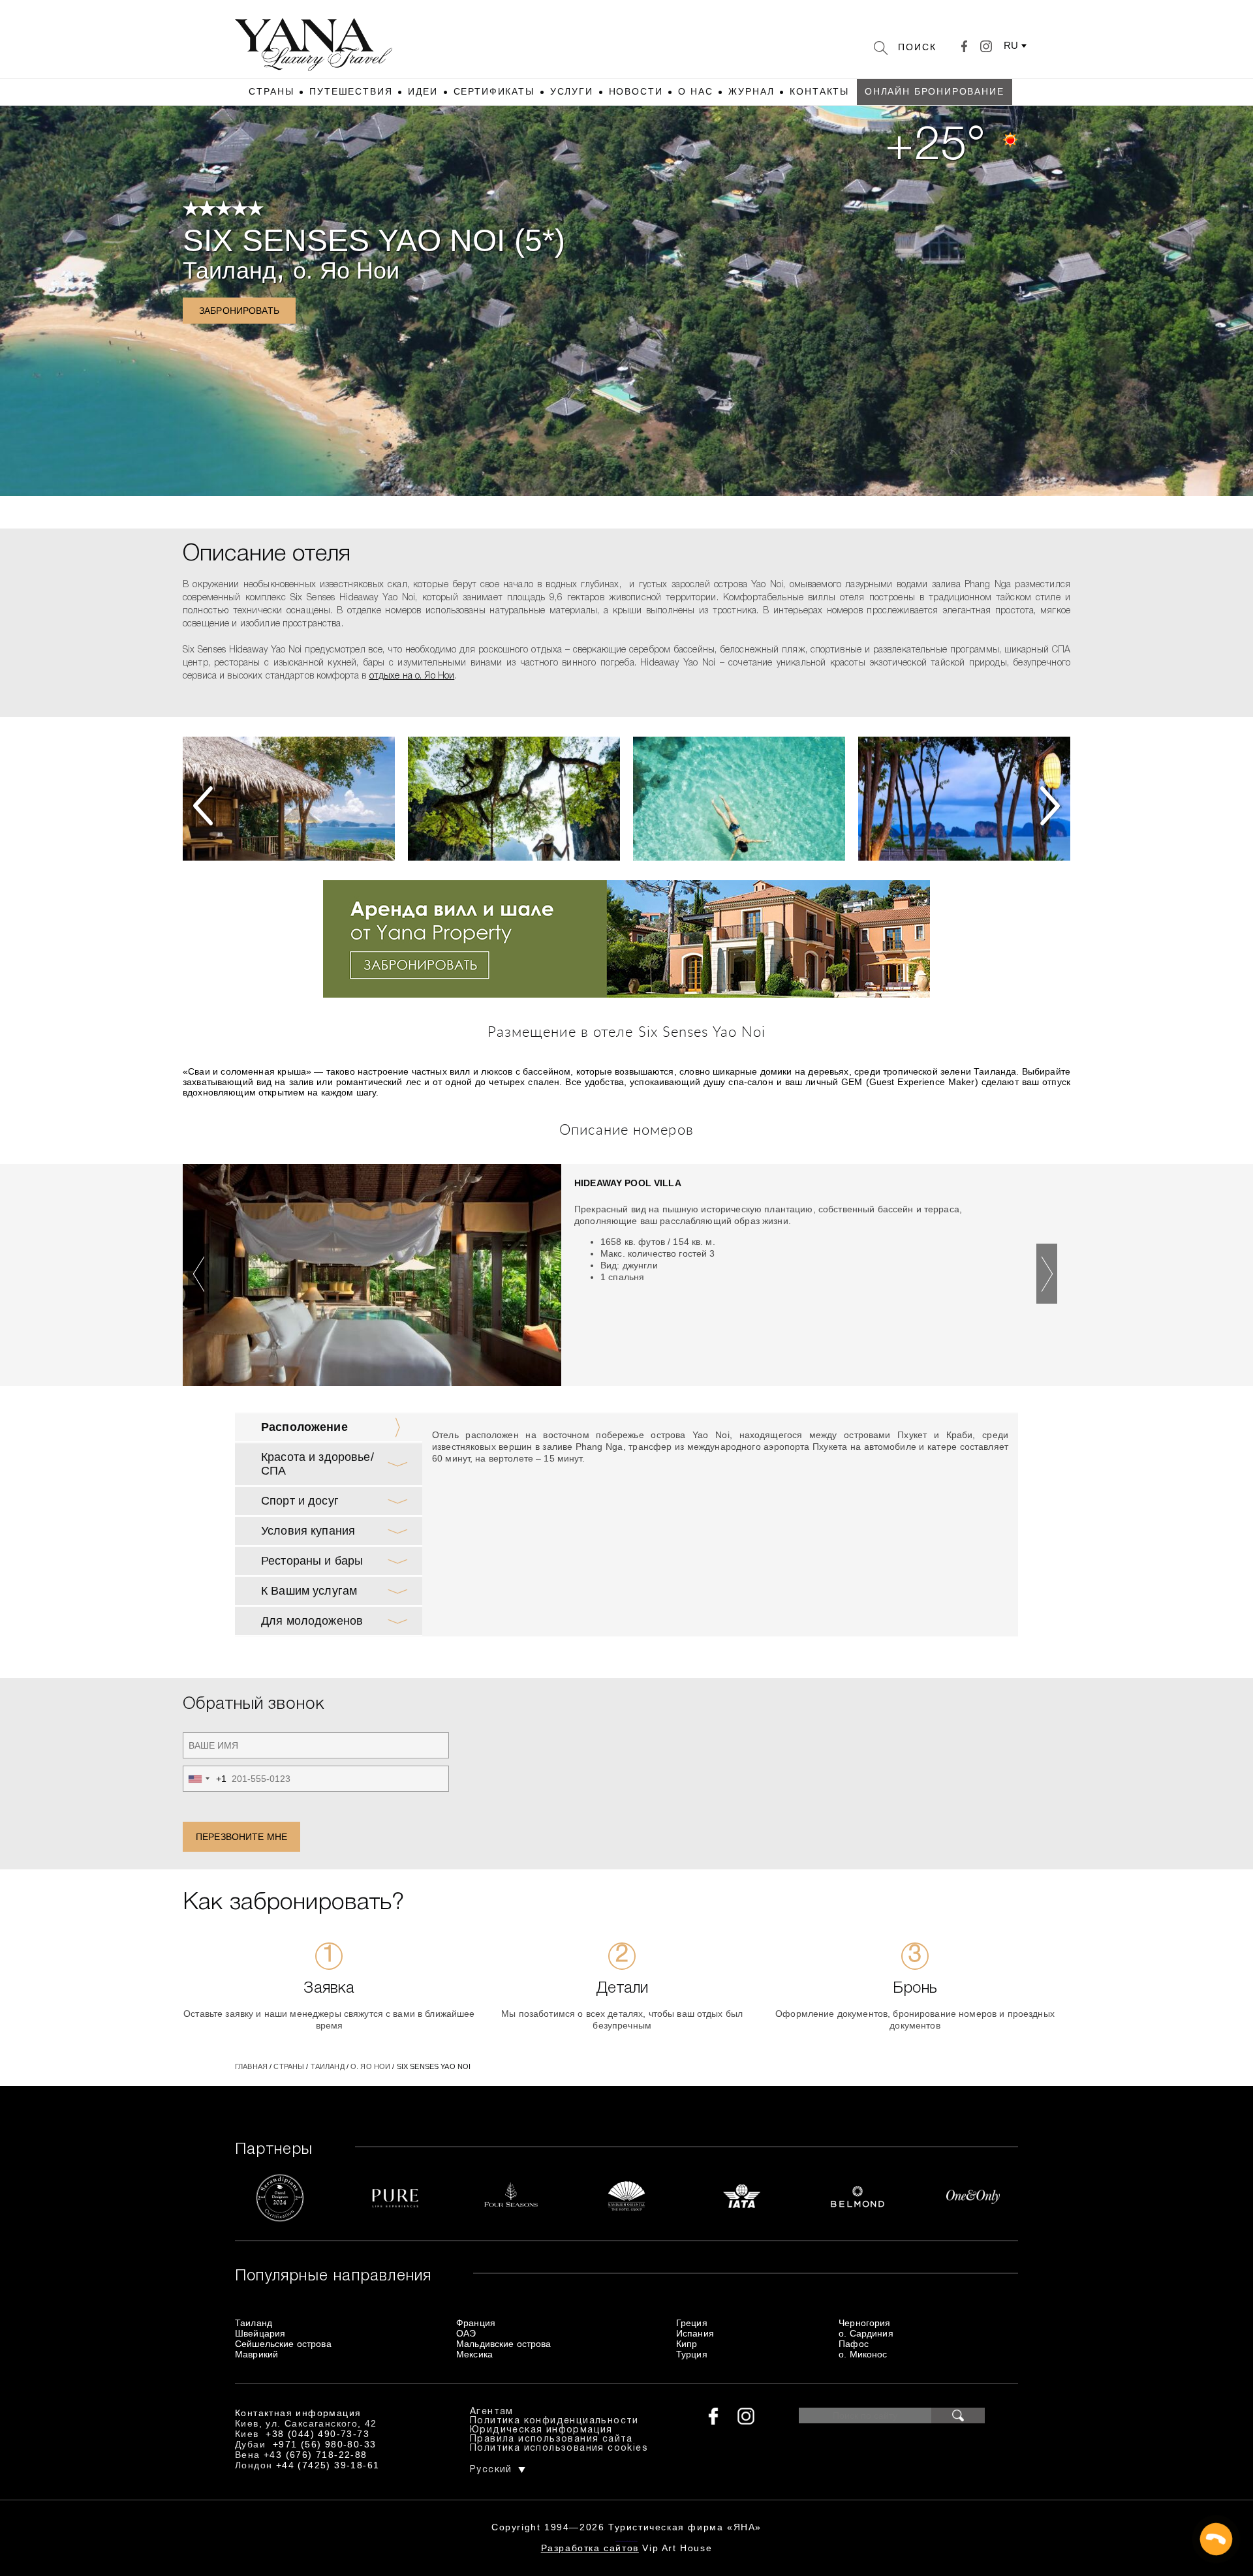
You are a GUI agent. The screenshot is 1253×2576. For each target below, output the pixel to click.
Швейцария (260, 2333)
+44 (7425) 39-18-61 (328, 2465)
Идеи (423, 91)
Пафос (854, 2344)
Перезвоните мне (241, 1837)
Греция (692, 2323)
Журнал (751, 91)
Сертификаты (494, 91)
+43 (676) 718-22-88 (316, 2455)
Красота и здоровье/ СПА (317, 1464)
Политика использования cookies (559, 2448)
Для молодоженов (312, 1621)
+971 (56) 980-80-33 (325, 2444)
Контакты (819, 91)
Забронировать (239, 311)
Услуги (572, 91)
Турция (692, 2354)
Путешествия (351, 91)
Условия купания (308, 1531)
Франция (476, 2323)
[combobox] (205, 1779)
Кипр (687, 2344)
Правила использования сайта (551, 2439)
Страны (271, 91)
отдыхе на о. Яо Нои (412, 676)
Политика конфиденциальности (554, 2421)
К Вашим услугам (309, 1591)
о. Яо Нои (346, 270)
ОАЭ (466, 2333)
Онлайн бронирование (935, 91)
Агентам (492, 2412)
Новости (636, 91)
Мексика (474, 2354)
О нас (695, 91)
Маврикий (256, 2354)
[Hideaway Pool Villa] (372, 1278)
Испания (695, 2333)
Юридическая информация (541, 2430)
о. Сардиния (866, 2333)
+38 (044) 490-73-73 (317, 2434)
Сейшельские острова (283, 2344)
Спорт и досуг (300, 1501)
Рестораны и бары (312, 1561)
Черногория (864, 2323)
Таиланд (229, 270)
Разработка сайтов (590, 2548)
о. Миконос (863, 2354)
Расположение (304, 1427)
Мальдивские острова (504, 2344)
